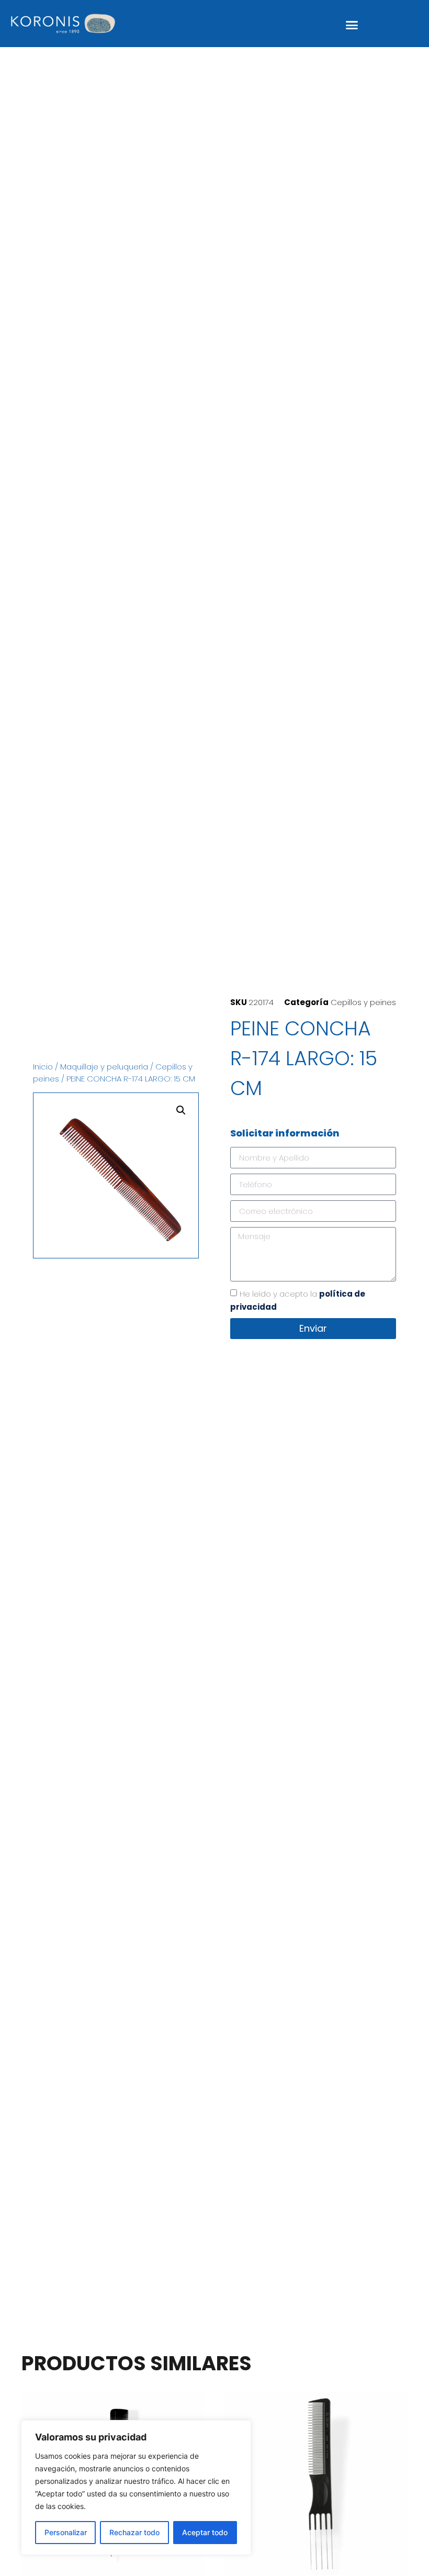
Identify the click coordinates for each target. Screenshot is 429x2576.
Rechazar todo (134, 2532)
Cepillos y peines (363, 1002)
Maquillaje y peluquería (104, 1067)
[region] (136, 2488)
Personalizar (66, 2532)
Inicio (43, 1067)
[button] (352, 25)
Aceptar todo (205, 2532)
